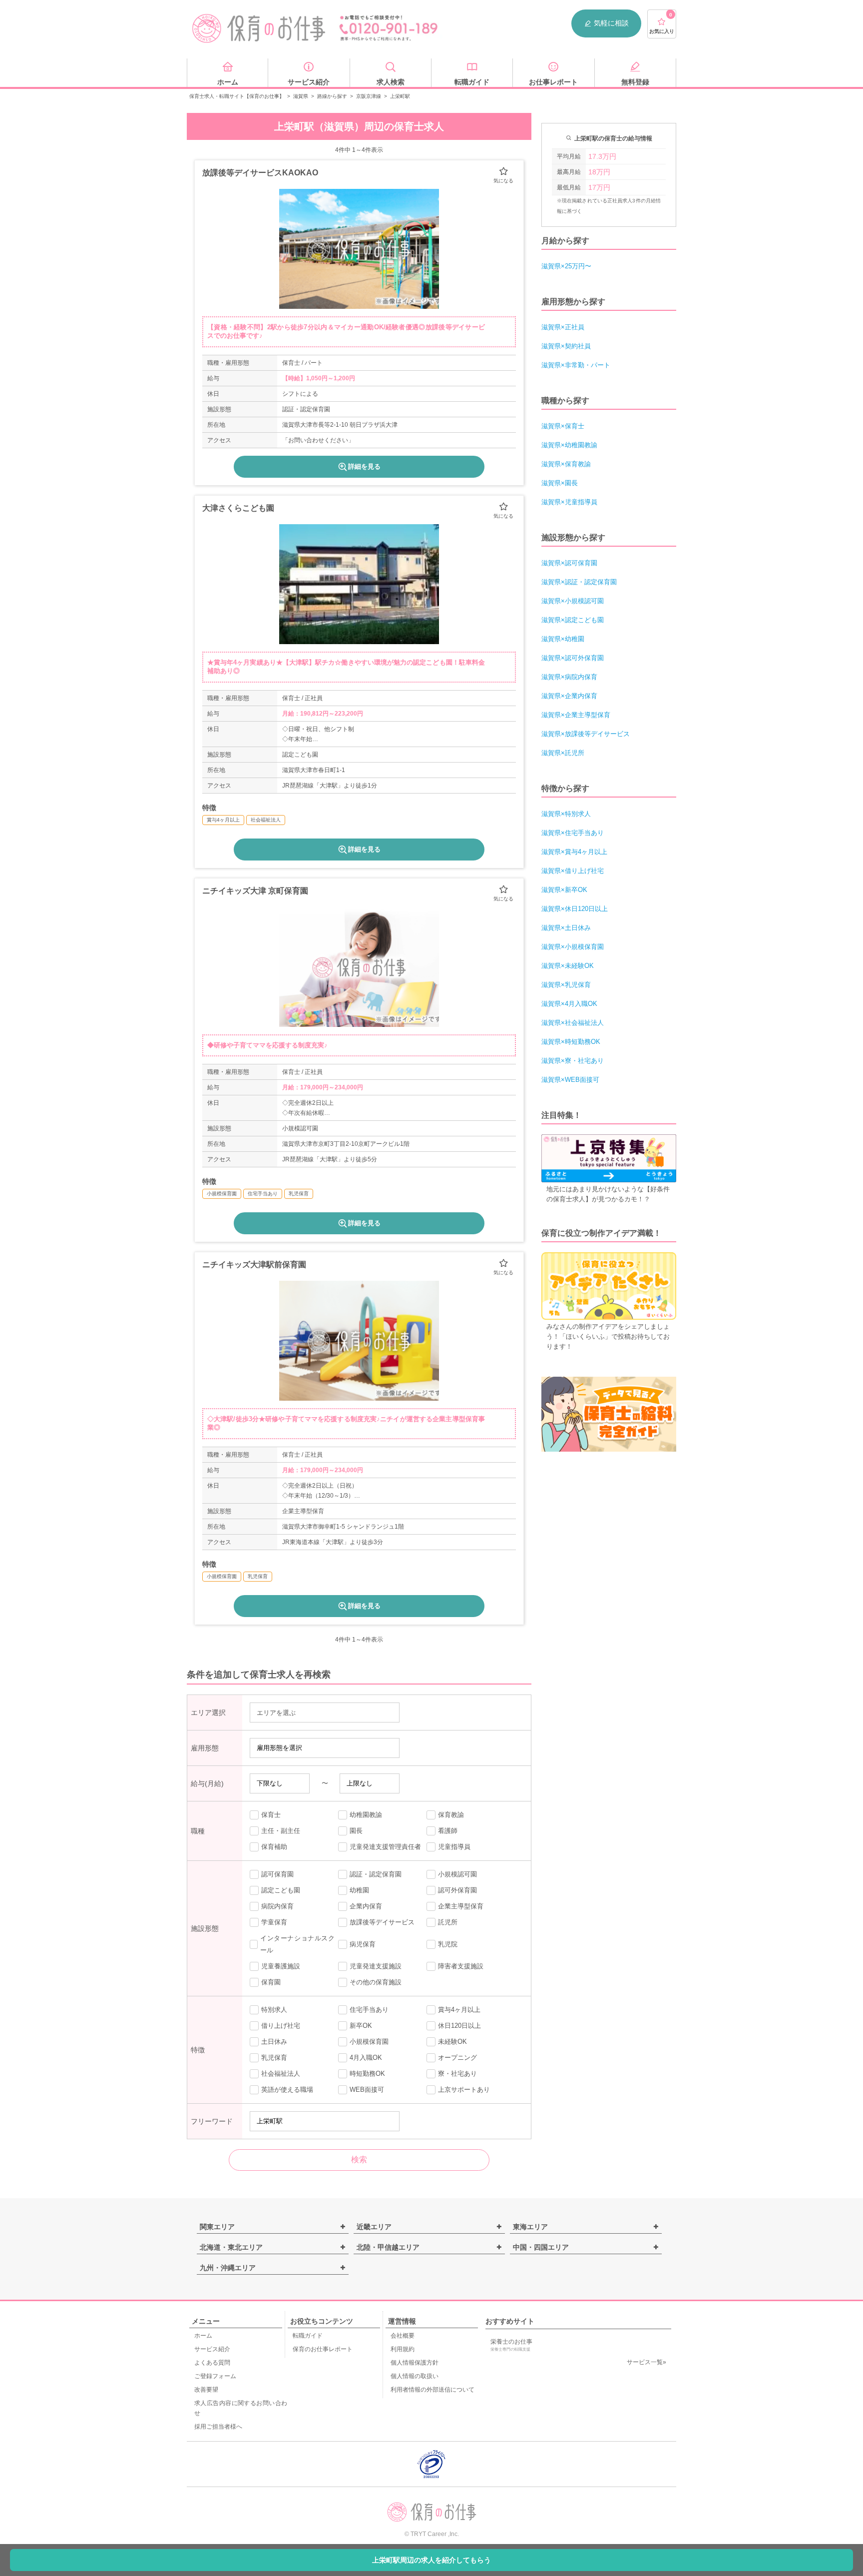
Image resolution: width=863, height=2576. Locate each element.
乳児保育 (274, 2058)
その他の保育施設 (376, 1982)
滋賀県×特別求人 (566, 814)
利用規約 (403, 2349)
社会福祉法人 (281, 2074)
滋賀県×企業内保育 (569, 696)
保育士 (271, 1815)
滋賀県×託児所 (563, 753)
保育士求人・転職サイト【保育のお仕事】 (237, 96)
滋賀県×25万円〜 (566, 266)
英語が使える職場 (287, 2090)
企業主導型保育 (461, 1906)
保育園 (271, 1982)
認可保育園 (277, 1874)
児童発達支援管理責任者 (385, 1847)
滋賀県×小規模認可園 (573, 601)
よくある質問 (212, 2363)
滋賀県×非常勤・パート (576, 365)
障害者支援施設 (461, 1966)
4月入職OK (366, 2058)
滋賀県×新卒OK (564, 890)
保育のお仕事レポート (323, 2349)
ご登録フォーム (215, 2376)
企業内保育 (366, 1906)
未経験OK (452, 2042)
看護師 (448, 1831)
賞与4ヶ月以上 (459, 2010)
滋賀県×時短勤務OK (571, 1042)
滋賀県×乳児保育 (566, 985)
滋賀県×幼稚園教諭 (569, 445)
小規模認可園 (457, 1874)
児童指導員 (454, 1847)
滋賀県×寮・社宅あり (573, 1061)
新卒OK (361, 2026)
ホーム (203, 2336)
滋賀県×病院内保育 (569, 677)
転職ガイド (308, 2336)
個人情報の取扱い (415, 2376)
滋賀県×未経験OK (568, 966)
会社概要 (403, 2336)
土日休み (274, 2042)
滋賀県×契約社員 (566, 346)
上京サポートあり (464, 2090)
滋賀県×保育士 (563, 426)
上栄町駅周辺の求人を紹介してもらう (431, 2560)
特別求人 (274, 2010)
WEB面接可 (367, 2090)
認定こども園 (281, 1890)
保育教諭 (451, 1815)
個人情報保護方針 (415, 2363)
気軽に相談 (611, 23)
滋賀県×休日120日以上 (575, 909)
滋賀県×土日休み (566, 928)
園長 (356, 1831)
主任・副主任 (281, 1831)
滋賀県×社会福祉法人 (573, 1023)
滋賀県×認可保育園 (569, 563)
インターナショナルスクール (297, 1944)
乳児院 (448, 1944)
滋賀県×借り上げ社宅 (573, 871)
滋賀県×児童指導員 (569, 502)
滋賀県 (301, 96)
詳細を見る (364, 466)
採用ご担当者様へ (218, 2427)
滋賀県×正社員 (563, 327)
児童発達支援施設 (376, 1966)
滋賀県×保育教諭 (566, 464)
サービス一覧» (647, 2362)
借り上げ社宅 (281, 2026)
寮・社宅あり (457, 2074)
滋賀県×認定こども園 (573, 620)
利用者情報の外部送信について (432, 2390)
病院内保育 (277, 1906)
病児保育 (363, 1944)
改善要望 (206, 2390)
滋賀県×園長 (560, 483)
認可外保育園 (457, 1890)
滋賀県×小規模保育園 (573, 947)
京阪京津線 (369, 96)
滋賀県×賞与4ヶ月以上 (574, 852)
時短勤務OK (367, 2074)
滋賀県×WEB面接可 (570, 1080)
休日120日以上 (459, 2026)
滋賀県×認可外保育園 (573, 658)
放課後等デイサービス (382, 1922)
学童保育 (274, 1922)
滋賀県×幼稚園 (563, 639)
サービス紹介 (212, 2349)
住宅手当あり (369, 2010)
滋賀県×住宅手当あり (573, 833)
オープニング (457, 2058)
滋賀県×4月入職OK (569, 1004)
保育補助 (274, 1847)
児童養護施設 (281, 1966)
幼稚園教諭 (366, 1815)
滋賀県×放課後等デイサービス (586, 734)
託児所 (448, 1922)
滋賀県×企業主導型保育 (576, 715)
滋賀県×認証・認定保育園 (579, 582)
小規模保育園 (369, 2042)
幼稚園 (359, 1890)
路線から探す (332, 96)
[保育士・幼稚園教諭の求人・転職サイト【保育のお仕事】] (259, 28)
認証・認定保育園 (376, 1874)
